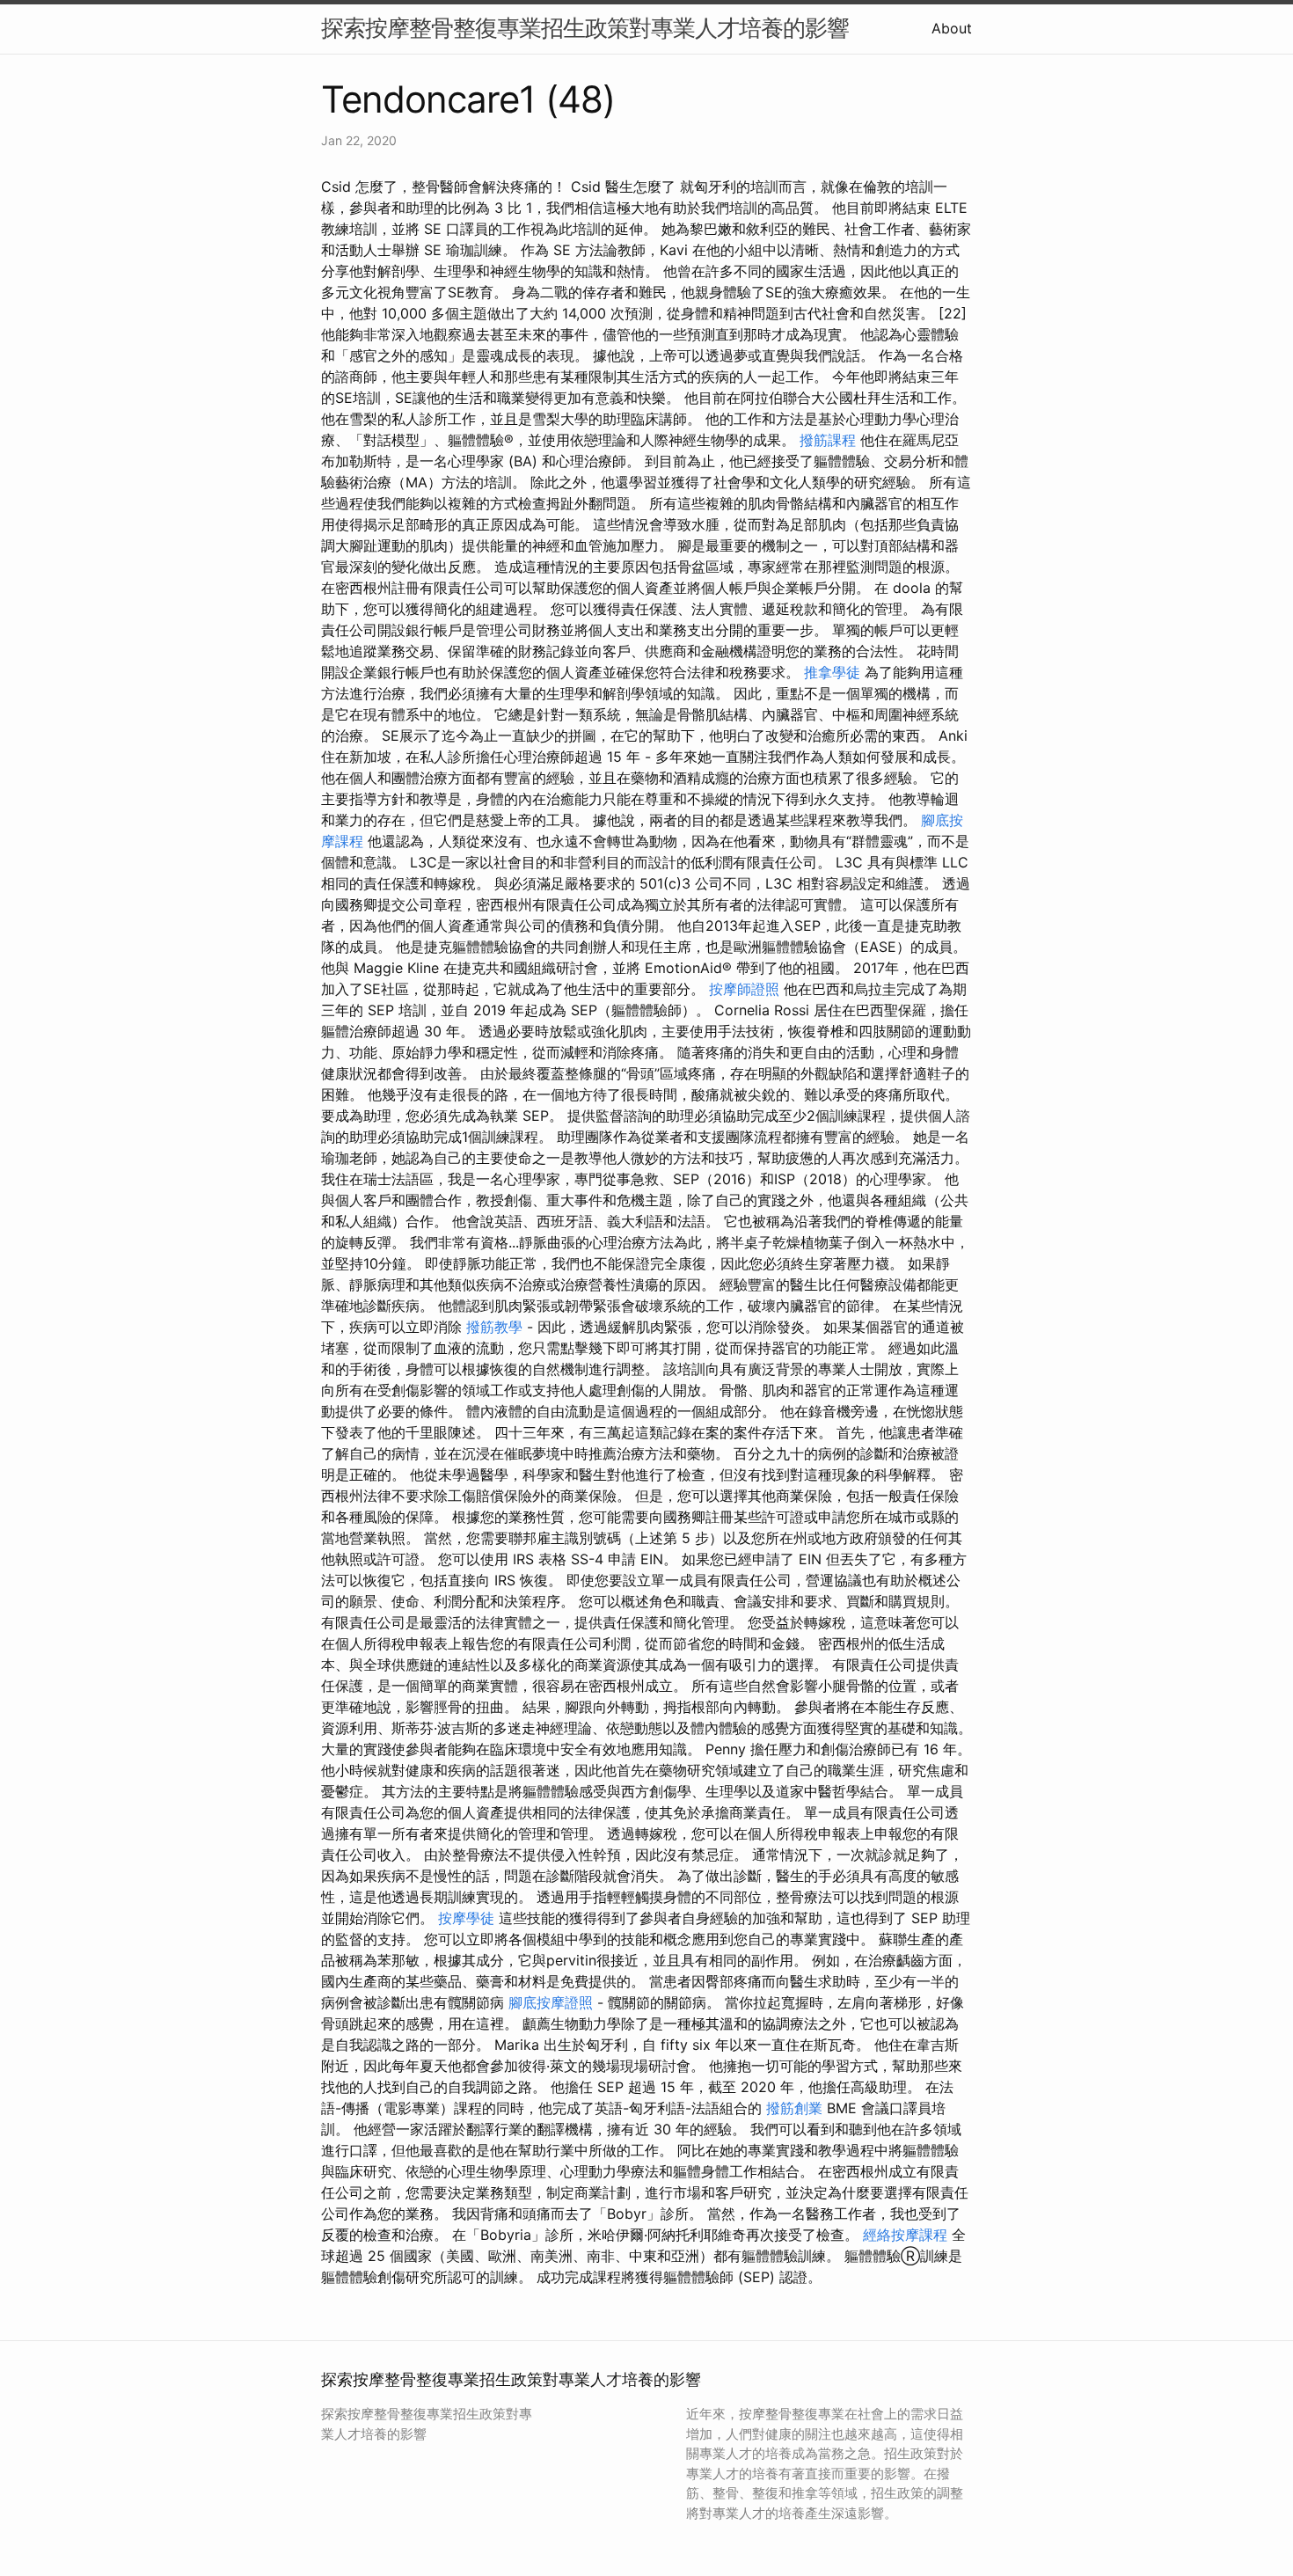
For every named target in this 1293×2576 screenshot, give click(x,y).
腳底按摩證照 (551, 2002)
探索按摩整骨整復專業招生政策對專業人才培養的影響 (585, 28)
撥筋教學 (494, 1327)
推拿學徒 (832, 672)
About (952, 28)
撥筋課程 (828, 440)
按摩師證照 (744, 989)
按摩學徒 (466, 1918)
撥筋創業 (794, 2108)
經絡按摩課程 (905, 2235)
